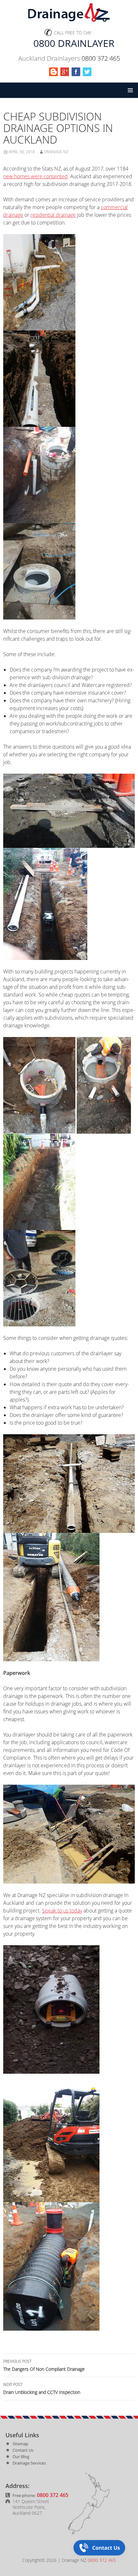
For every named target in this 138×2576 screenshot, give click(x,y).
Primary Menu (130, 90)
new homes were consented (35, 176)
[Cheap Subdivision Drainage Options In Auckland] (39, 282)
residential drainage (53, 215)
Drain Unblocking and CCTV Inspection (42, 2388)
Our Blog (21, 2457)
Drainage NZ (56, 152)
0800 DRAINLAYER (74, 43)
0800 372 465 (101, 58)
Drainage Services (29, 2463)
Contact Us (23, 2450)
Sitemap (20, 2444)
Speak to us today (62, 1911)
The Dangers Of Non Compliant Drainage (44, 2365)
